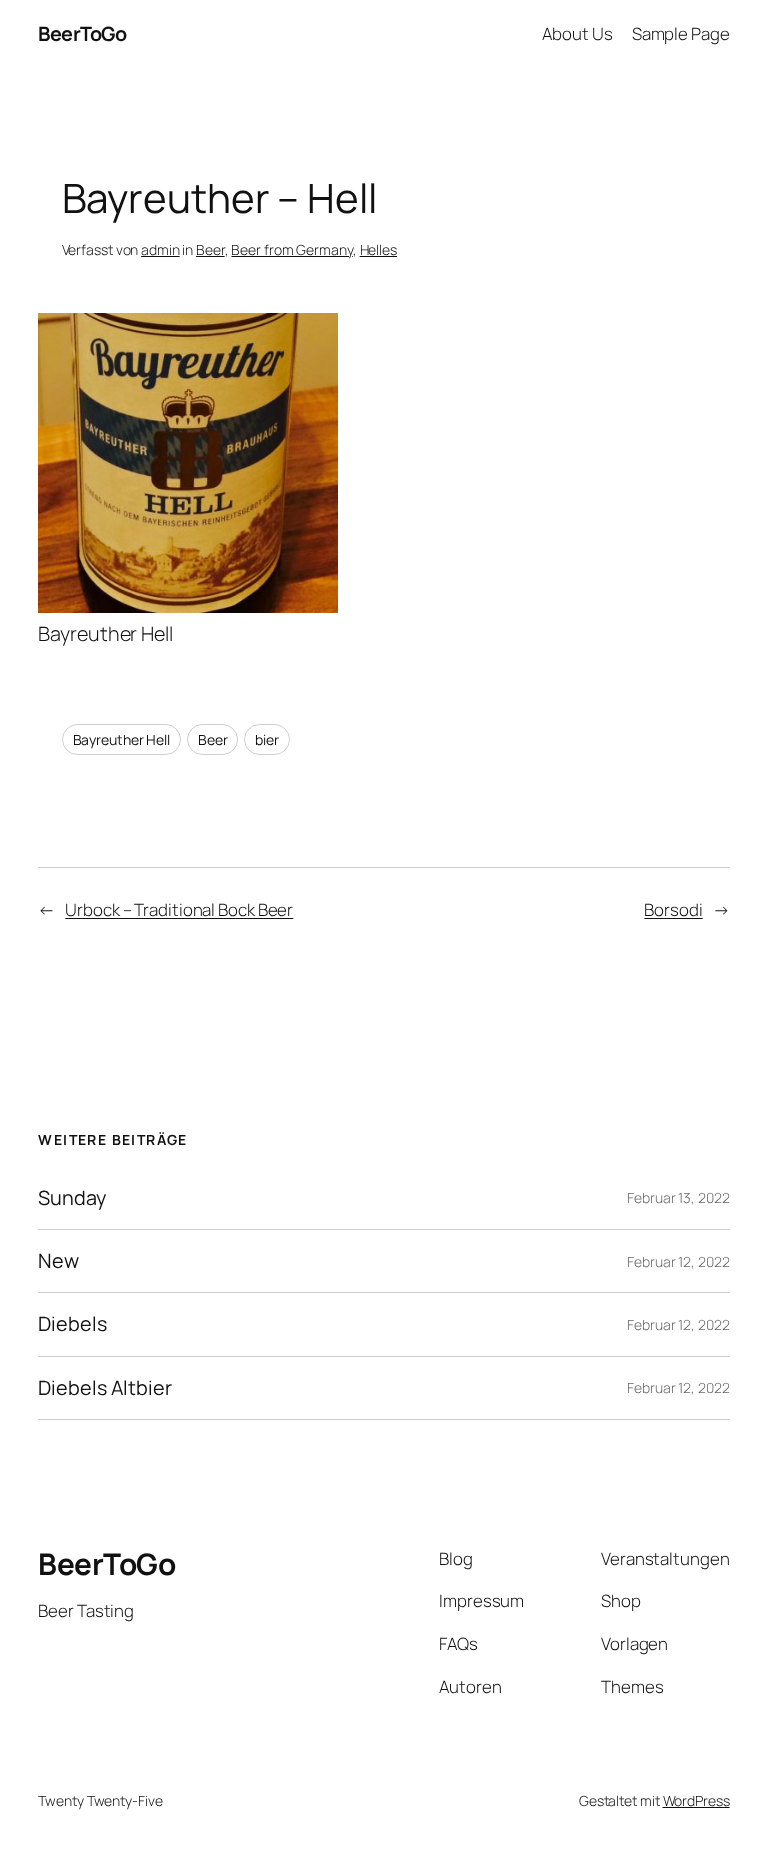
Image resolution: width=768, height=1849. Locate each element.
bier (267, 739)
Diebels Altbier (105, 1388)
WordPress (696, 1800)
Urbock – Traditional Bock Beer (179, 909)
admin (160, 249)
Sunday (71, 1198)
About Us (577, 33)
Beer (210, 249)
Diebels (72, 1324)
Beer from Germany (291, 249)
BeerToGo (82, 33)
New (58, 1261)
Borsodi (673, 909)
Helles (378, 249)
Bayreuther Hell (122, 739)
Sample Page (681, 33)
